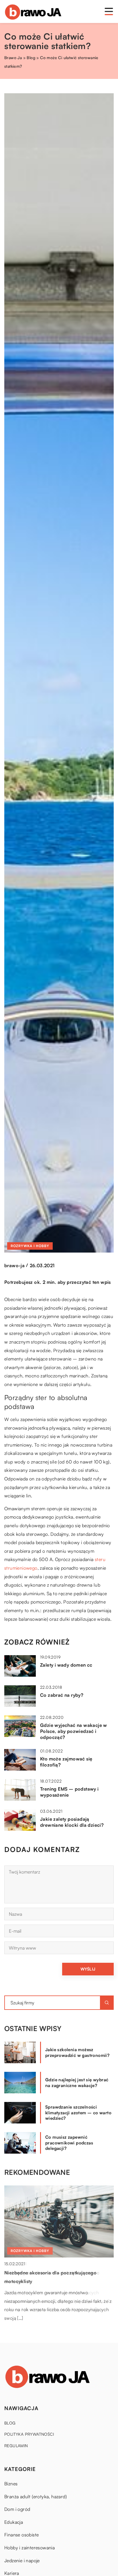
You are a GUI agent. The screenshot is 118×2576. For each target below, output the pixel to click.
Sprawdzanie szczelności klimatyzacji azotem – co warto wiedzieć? (78, 2113)
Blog (10, 2423)
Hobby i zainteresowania (29, 2548)
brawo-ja (14, 1265)
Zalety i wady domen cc (66, 1665)
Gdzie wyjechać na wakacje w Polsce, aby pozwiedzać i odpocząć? (74, 1731)
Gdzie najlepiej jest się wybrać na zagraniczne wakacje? (77, 2083)
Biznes (11, 2484)
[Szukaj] (107, 2003)
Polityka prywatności (29, 2434)
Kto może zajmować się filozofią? (66, 1762)
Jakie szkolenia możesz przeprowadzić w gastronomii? (77, 2052)
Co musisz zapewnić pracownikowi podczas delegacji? (69, 2143)
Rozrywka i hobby (30, 1246)
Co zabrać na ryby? (62, 1695)
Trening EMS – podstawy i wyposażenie (69, 1792)
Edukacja (14, 2522)
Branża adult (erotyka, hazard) (36, 2497)
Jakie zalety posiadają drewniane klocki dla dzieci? (72, 1822)
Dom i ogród (17, 2509)
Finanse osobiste (21, 2535)
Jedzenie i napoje (22, 2561)
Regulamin (16, 2446)
